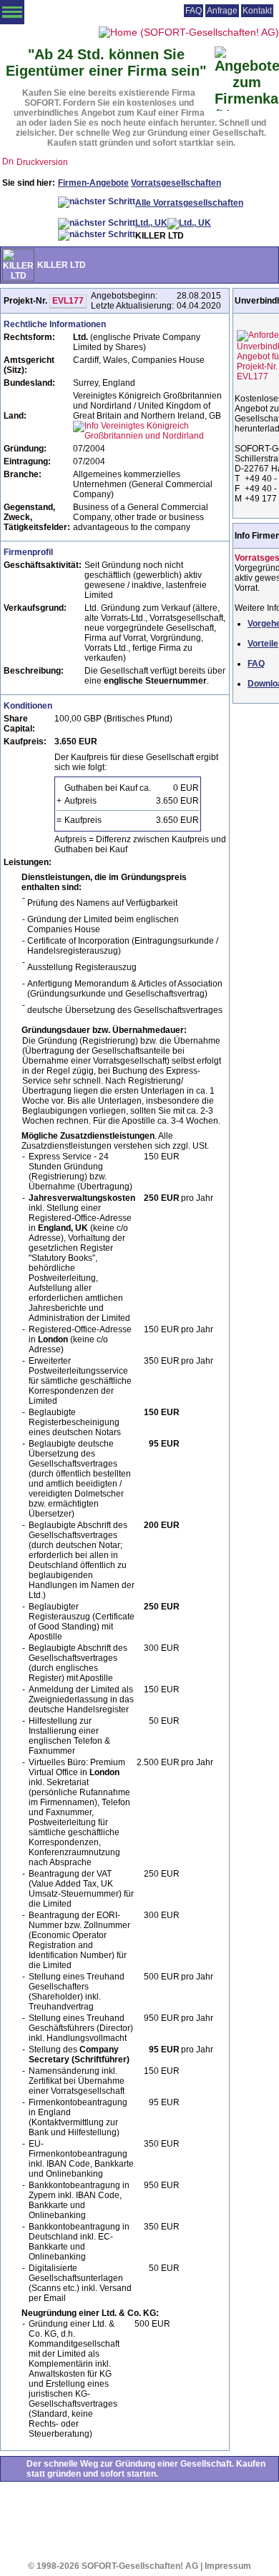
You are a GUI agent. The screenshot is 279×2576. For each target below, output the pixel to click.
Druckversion (42, 162)
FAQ (194, 11)
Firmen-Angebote (93, 183)
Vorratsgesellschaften (176, 183)
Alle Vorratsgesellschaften (189, 203)
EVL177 (68, 301)
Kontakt (257, 11)
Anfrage (222, 11)
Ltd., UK (151, 223)
